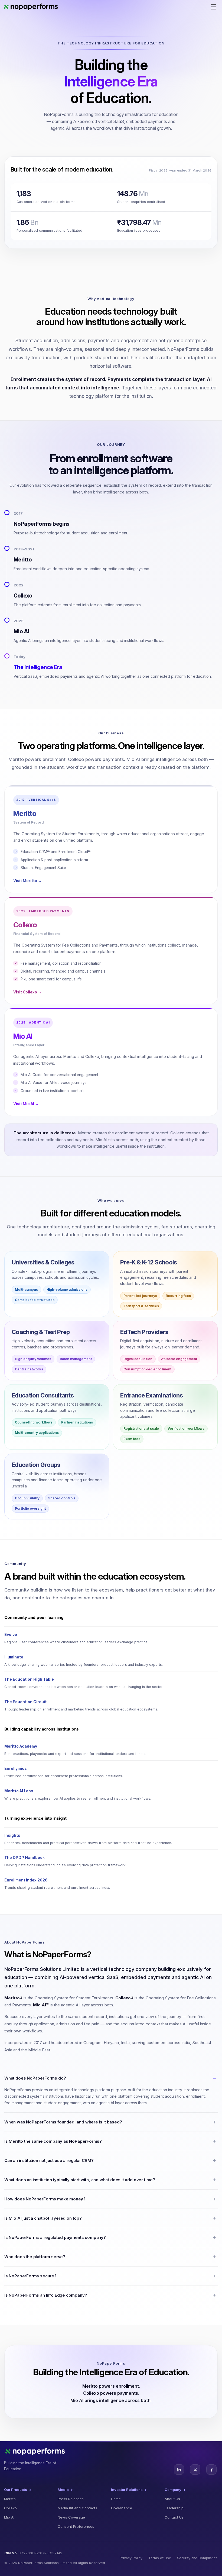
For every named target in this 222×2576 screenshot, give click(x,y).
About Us (172, 2499)
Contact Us (174, 2517)
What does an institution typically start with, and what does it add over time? (80, 2180)
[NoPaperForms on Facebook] (211, 2470)
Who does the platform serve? (35, 2257)
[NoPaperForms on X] (195, 2470)
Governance (122, 2508)
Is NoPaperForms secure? (30, 2276)
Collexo (10, 2508)
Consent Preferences (76, 2526)
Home (116, 2499)
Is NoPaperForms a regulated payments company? (55, 2237)
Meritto (10, 2499)
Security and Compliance (197, 2558)
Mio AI (9, 2517)
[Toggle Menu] (215, 8)
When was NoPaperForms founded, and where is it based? (63, 2122)
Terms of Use (160, 2558)
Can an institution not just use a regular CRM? (49, 2160)
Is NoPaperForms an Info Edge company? (46, 2295)
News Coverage (71, 2517)
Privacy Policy (131, 2558)
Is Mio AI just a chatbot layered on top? (43, 2218)
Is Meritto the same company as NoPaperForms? (53, 2141)
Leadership (174, 2508)
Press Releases (71, 2499)
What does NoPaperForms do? (35, 2078)
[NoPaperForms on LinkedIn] (179, 2470)
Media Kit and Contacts (77, 2508)
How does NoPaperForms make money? (45, 2199)
